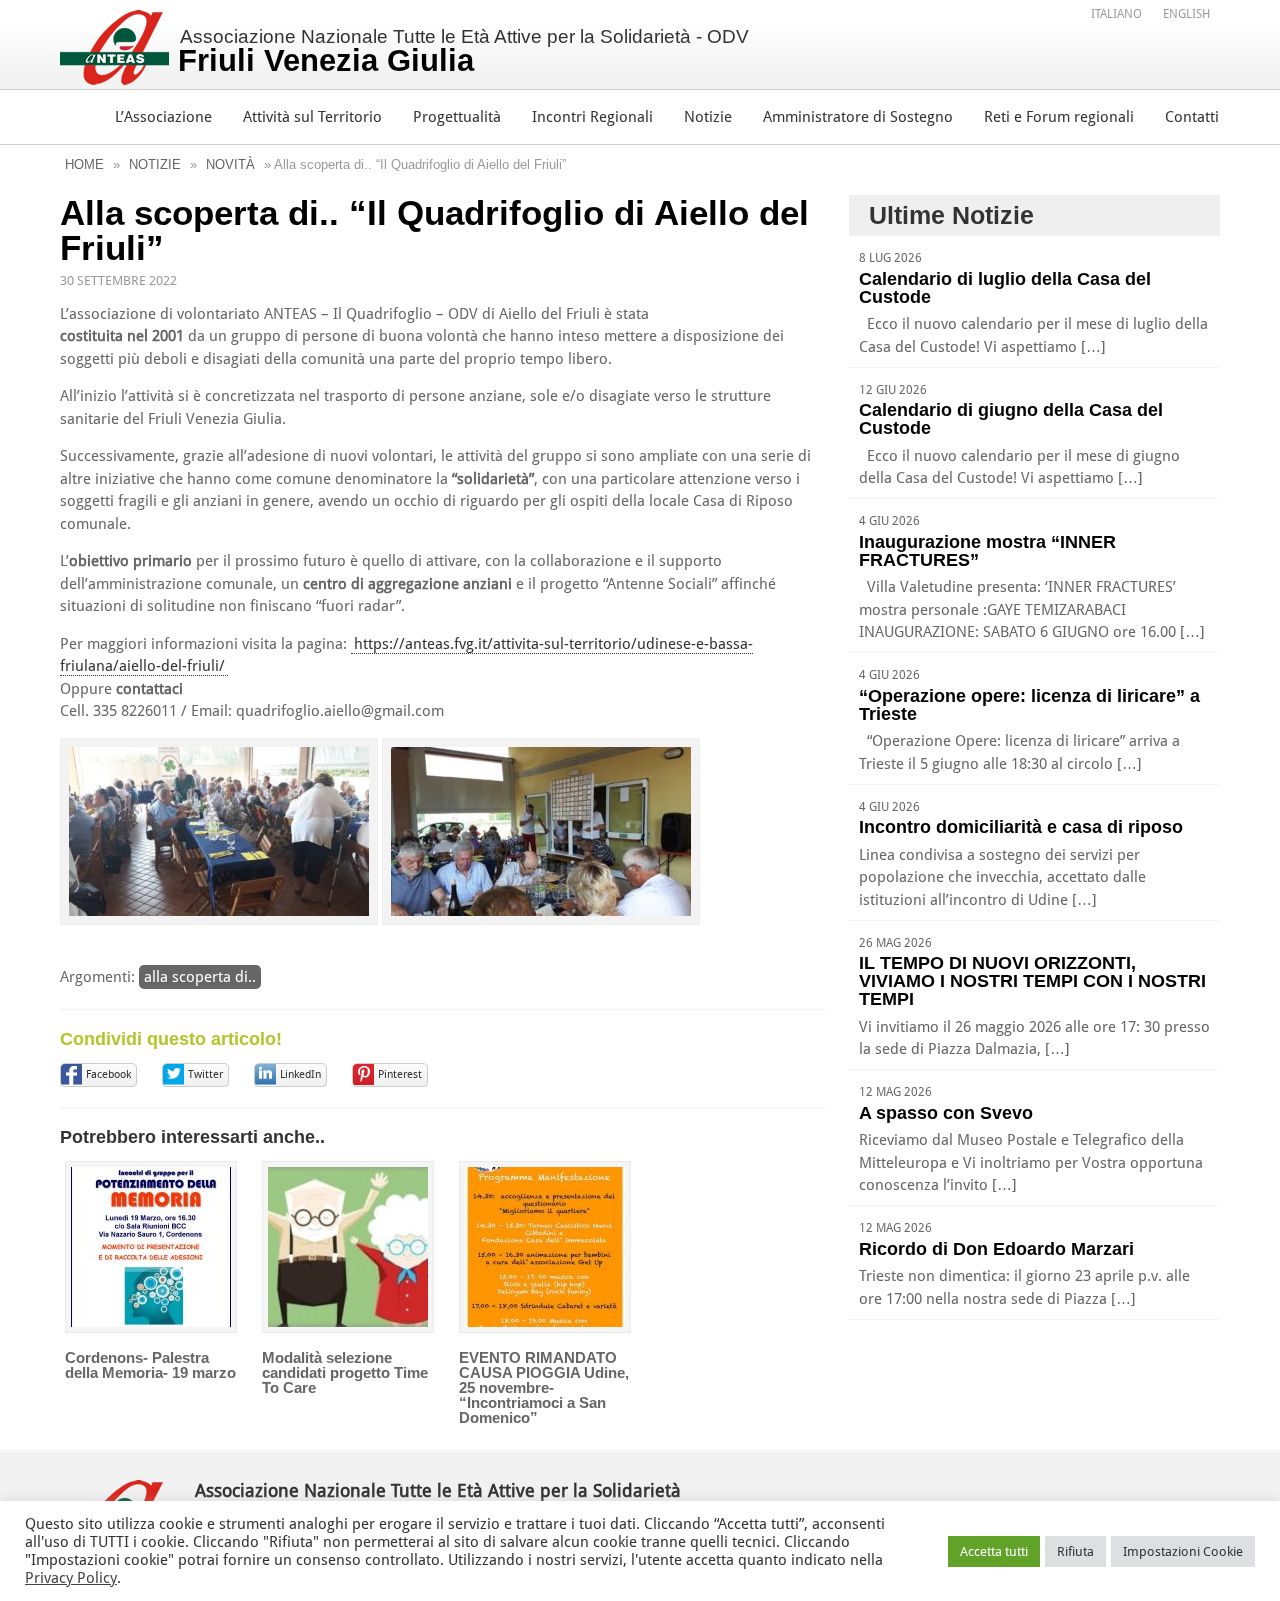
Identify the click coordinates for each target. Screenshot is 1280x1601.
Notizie (708, 117)
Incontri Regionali (592, 117)
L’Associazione (163, 117)
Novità (230, 164)
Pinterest (400, 1074)
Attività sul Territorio (312, 117)
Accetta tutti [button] (994, 1551)
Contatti (1192, 117)
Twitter (205, 1074)
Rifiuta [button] (1075, 1551)
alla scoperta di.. (200, 977)
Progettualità (457, 117)
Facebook (108, 1074)
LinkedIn (300, 1074)
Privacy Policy (71, 1578)
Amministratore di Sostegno (858, 117)
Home (84, 164)
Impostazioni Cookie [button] (1183, 1551)
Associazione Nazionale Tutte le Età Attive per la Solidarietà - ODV (463, 52)
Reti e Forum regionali (1059, 117)
